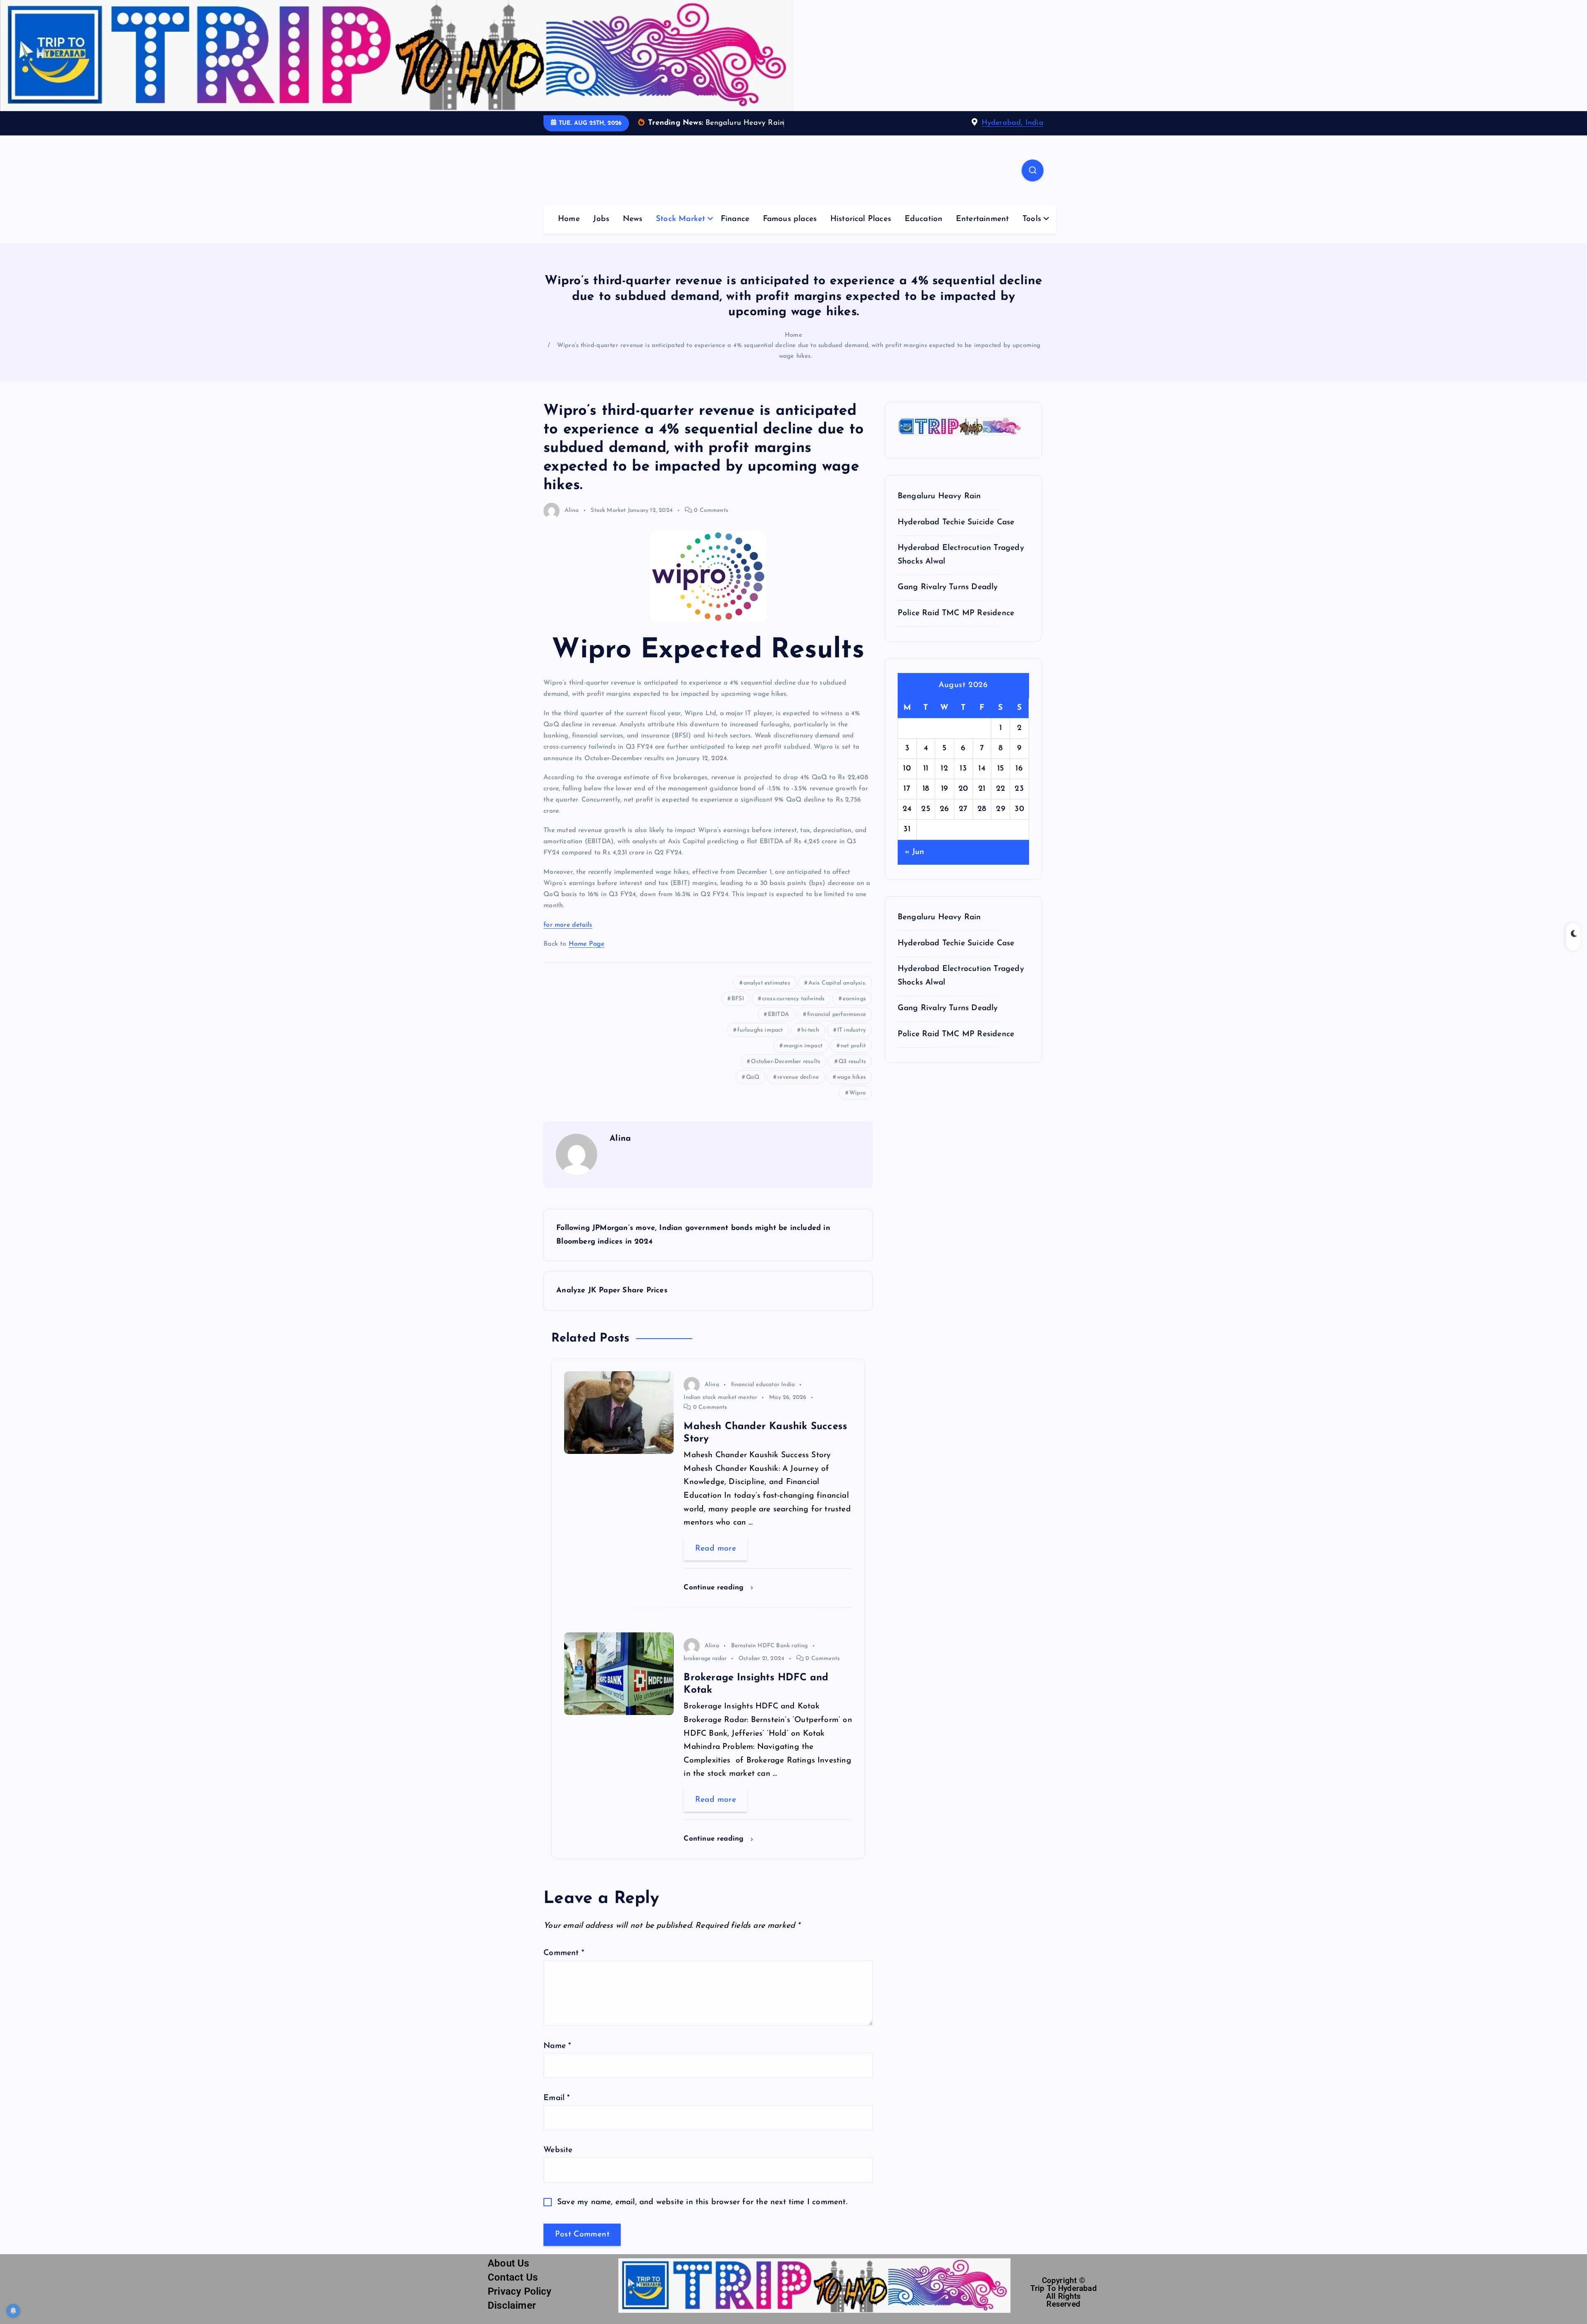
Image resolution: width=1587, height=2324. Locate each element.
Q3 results (852, 1062)
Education (924, 219)
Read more (716, 1549)
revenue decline (798, 1077)
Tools (1032, 219)
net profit (853, 1046)
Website (558, 2150)
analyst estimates (767, 983)
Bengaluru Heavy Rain (939, 496)
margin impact (803, 1046)
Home (569, 219)
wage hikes (851, 1077)
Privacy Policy (520, 2291)
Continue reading (715, 1588)
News (633, 219)
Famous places (790, 219)
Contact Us (513, 2277)
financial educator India (763, 1385)
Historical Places (861, 219)
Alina (572, 510)
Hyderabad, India (1013, 123)
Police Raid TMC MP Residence (956, 613)
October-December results (786, 1062)
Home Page (587, 944)
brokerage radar (705, 1659)
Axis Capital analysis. (837, 983)
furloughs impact (760, 1030)
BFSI (738, 999)
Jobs (601, 219)
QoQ (753, 1077)
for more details (568, 925)
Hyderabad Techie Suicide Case (956, 522)
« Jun (915, 852)
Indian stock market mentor (720, 1397)
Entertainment (983, 219)
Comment (564, 1953)
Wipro (858, 1093)
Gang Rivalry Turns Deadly (948, 587)
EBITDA (778, 1015)
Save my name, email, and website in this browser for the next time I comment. (702, 2202)
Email (556, 2098)
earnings (854, 999)
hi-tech (810, 1030)
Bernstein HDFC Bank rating (770, 1646)
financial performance (836, 1015)
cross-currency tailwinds (793, 999)
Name (557, 2046)
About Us (509, 2263)
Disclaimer (512, 2305)
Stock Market (680, 219)
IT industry (852, 1030)
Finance (735, 219)
